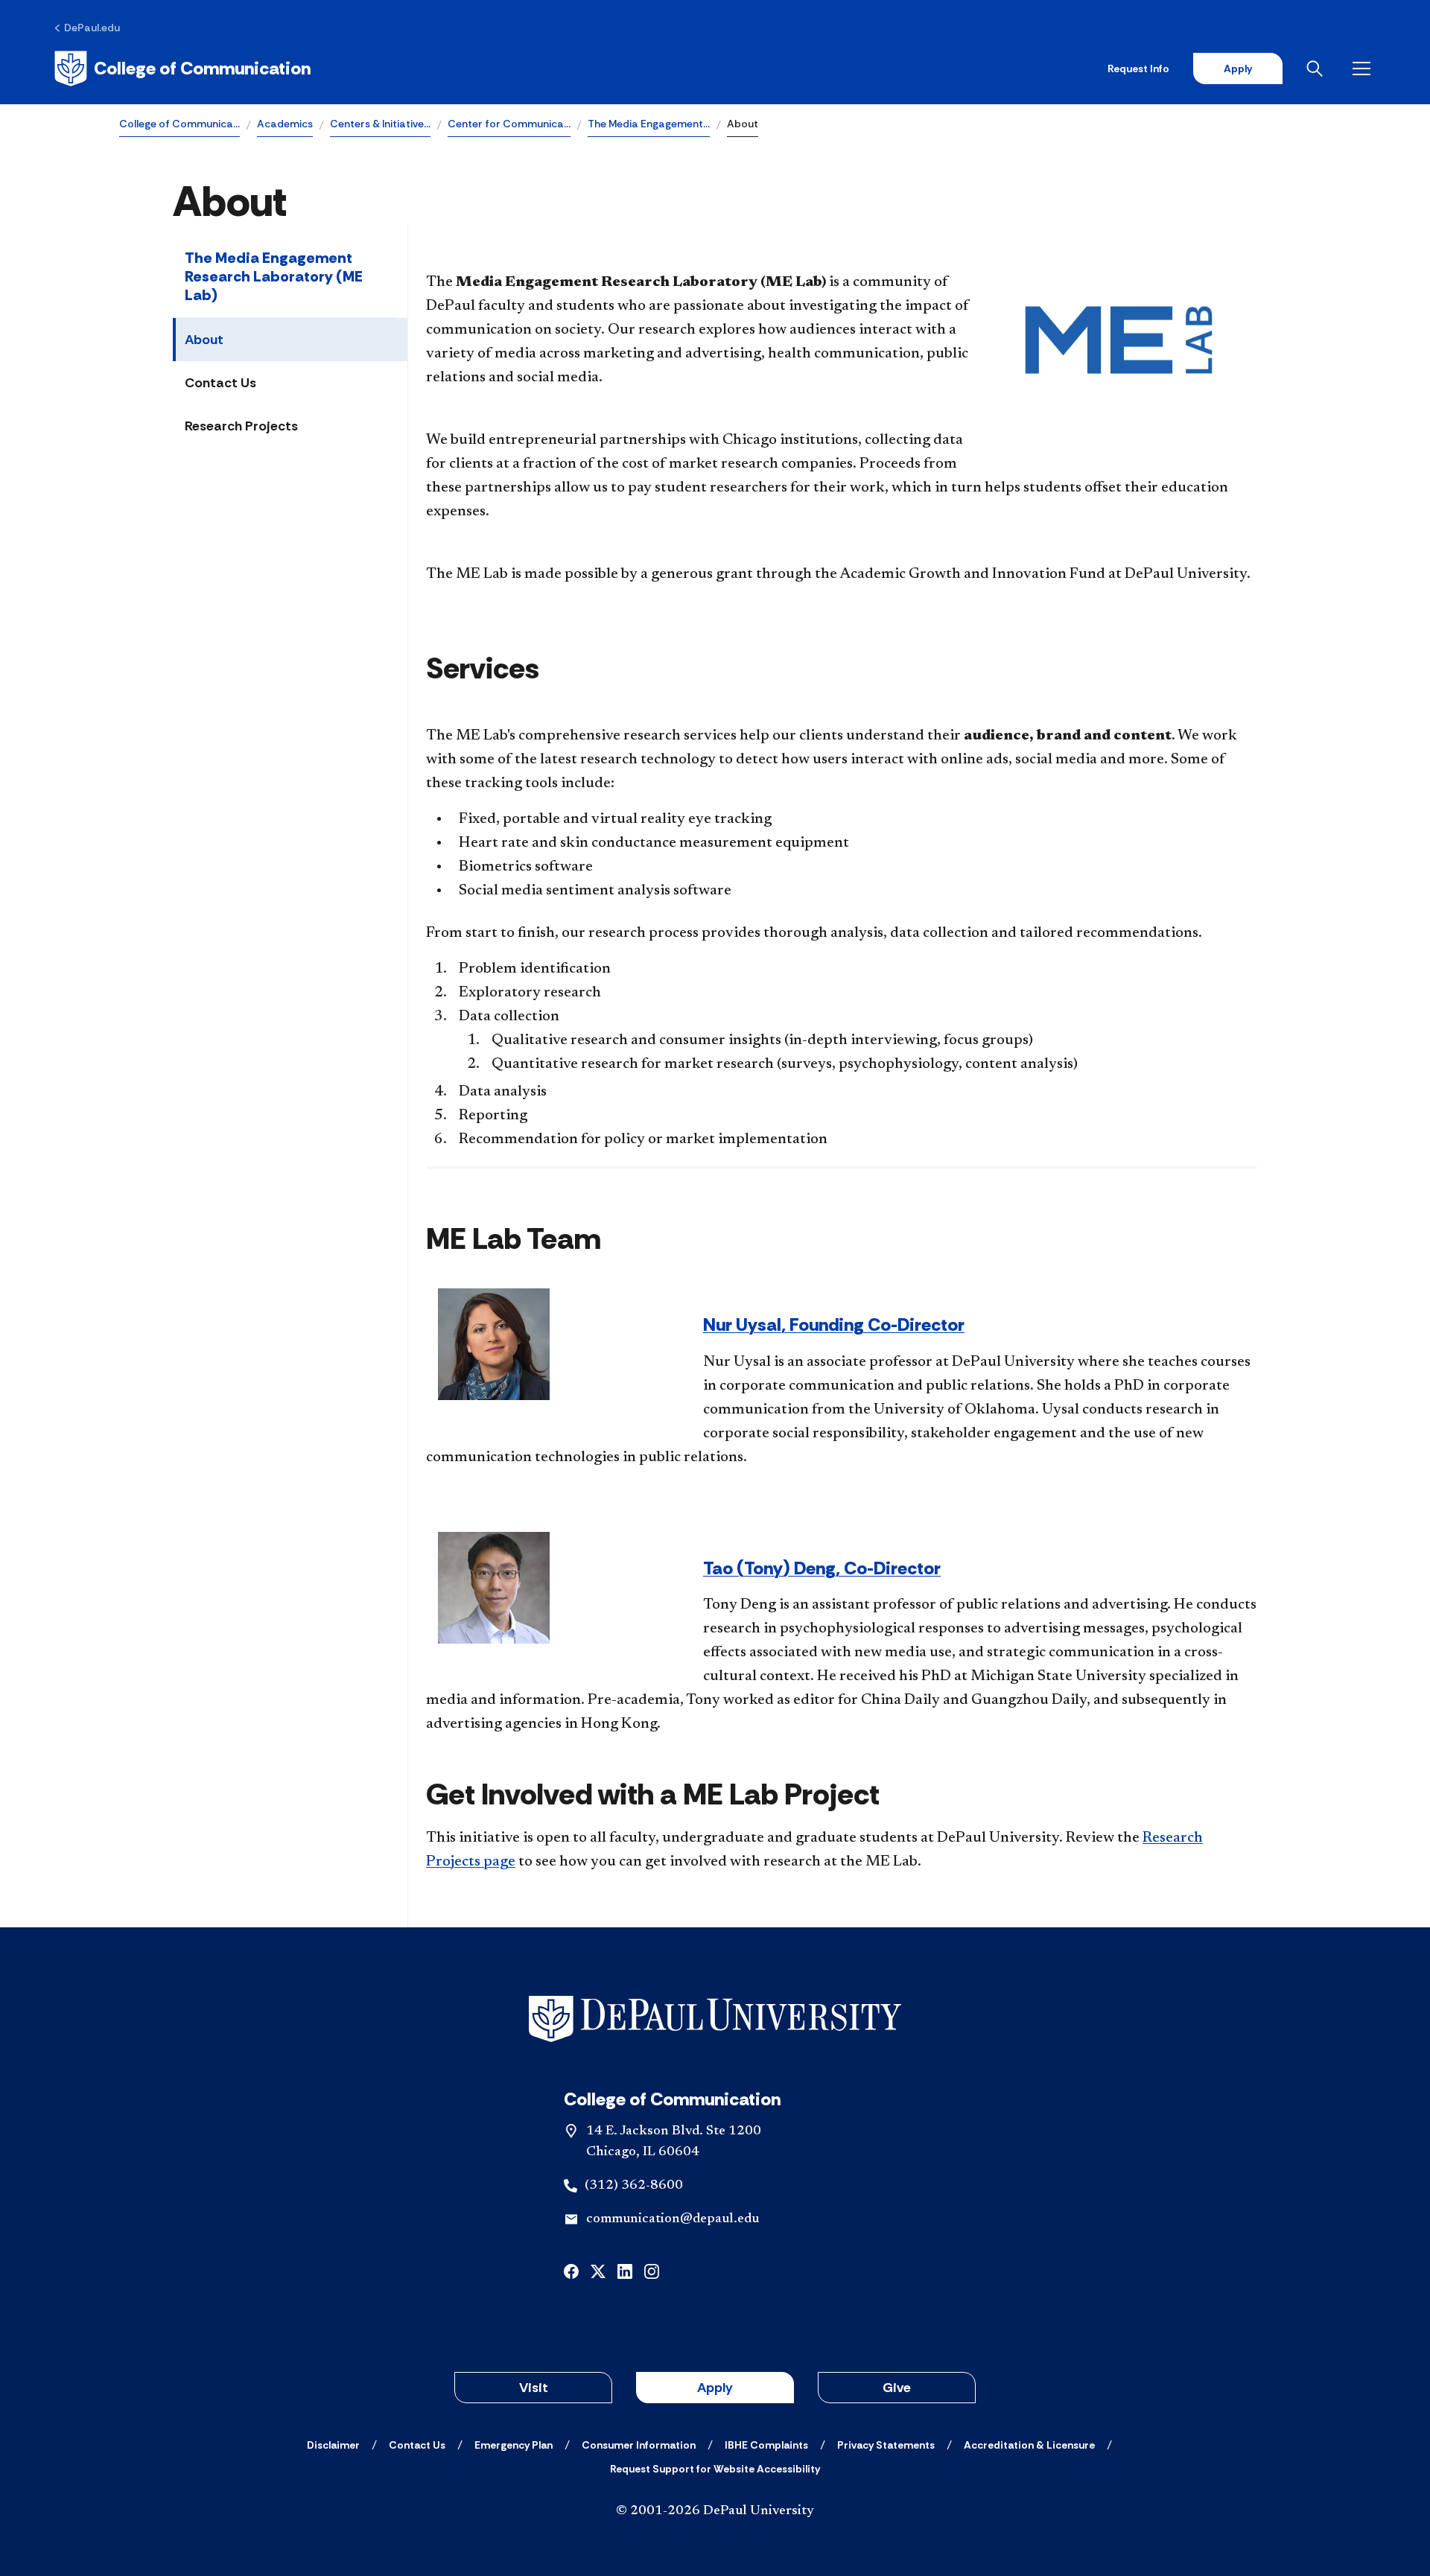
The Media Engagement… (649, 124)
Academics (285, 124)
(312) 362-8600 (634, 2186)
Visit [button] (534, 2388)
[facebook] (571, 2270)
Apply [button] (715, 2388)
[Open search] (1318, 69)
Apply (1238, 69)
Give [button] (897, 2388)
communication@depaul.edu (673, 2219)
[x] (598, 2270)
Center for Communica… (509, 124)
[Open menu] (1364, 69)
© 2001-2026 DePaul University (715, 2511)
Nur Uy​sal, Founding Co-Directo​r (834, 1324)
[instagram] (652, 2270)
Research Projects (241, 426)
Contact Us (220, 383)
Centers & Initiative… (380, 124)
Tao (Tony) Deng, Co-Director (822, 1568)
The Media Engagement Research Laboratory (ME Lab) (274, 276)
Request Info (1138, 69)
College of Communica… (179, 124)
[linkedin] (625, 2270)
